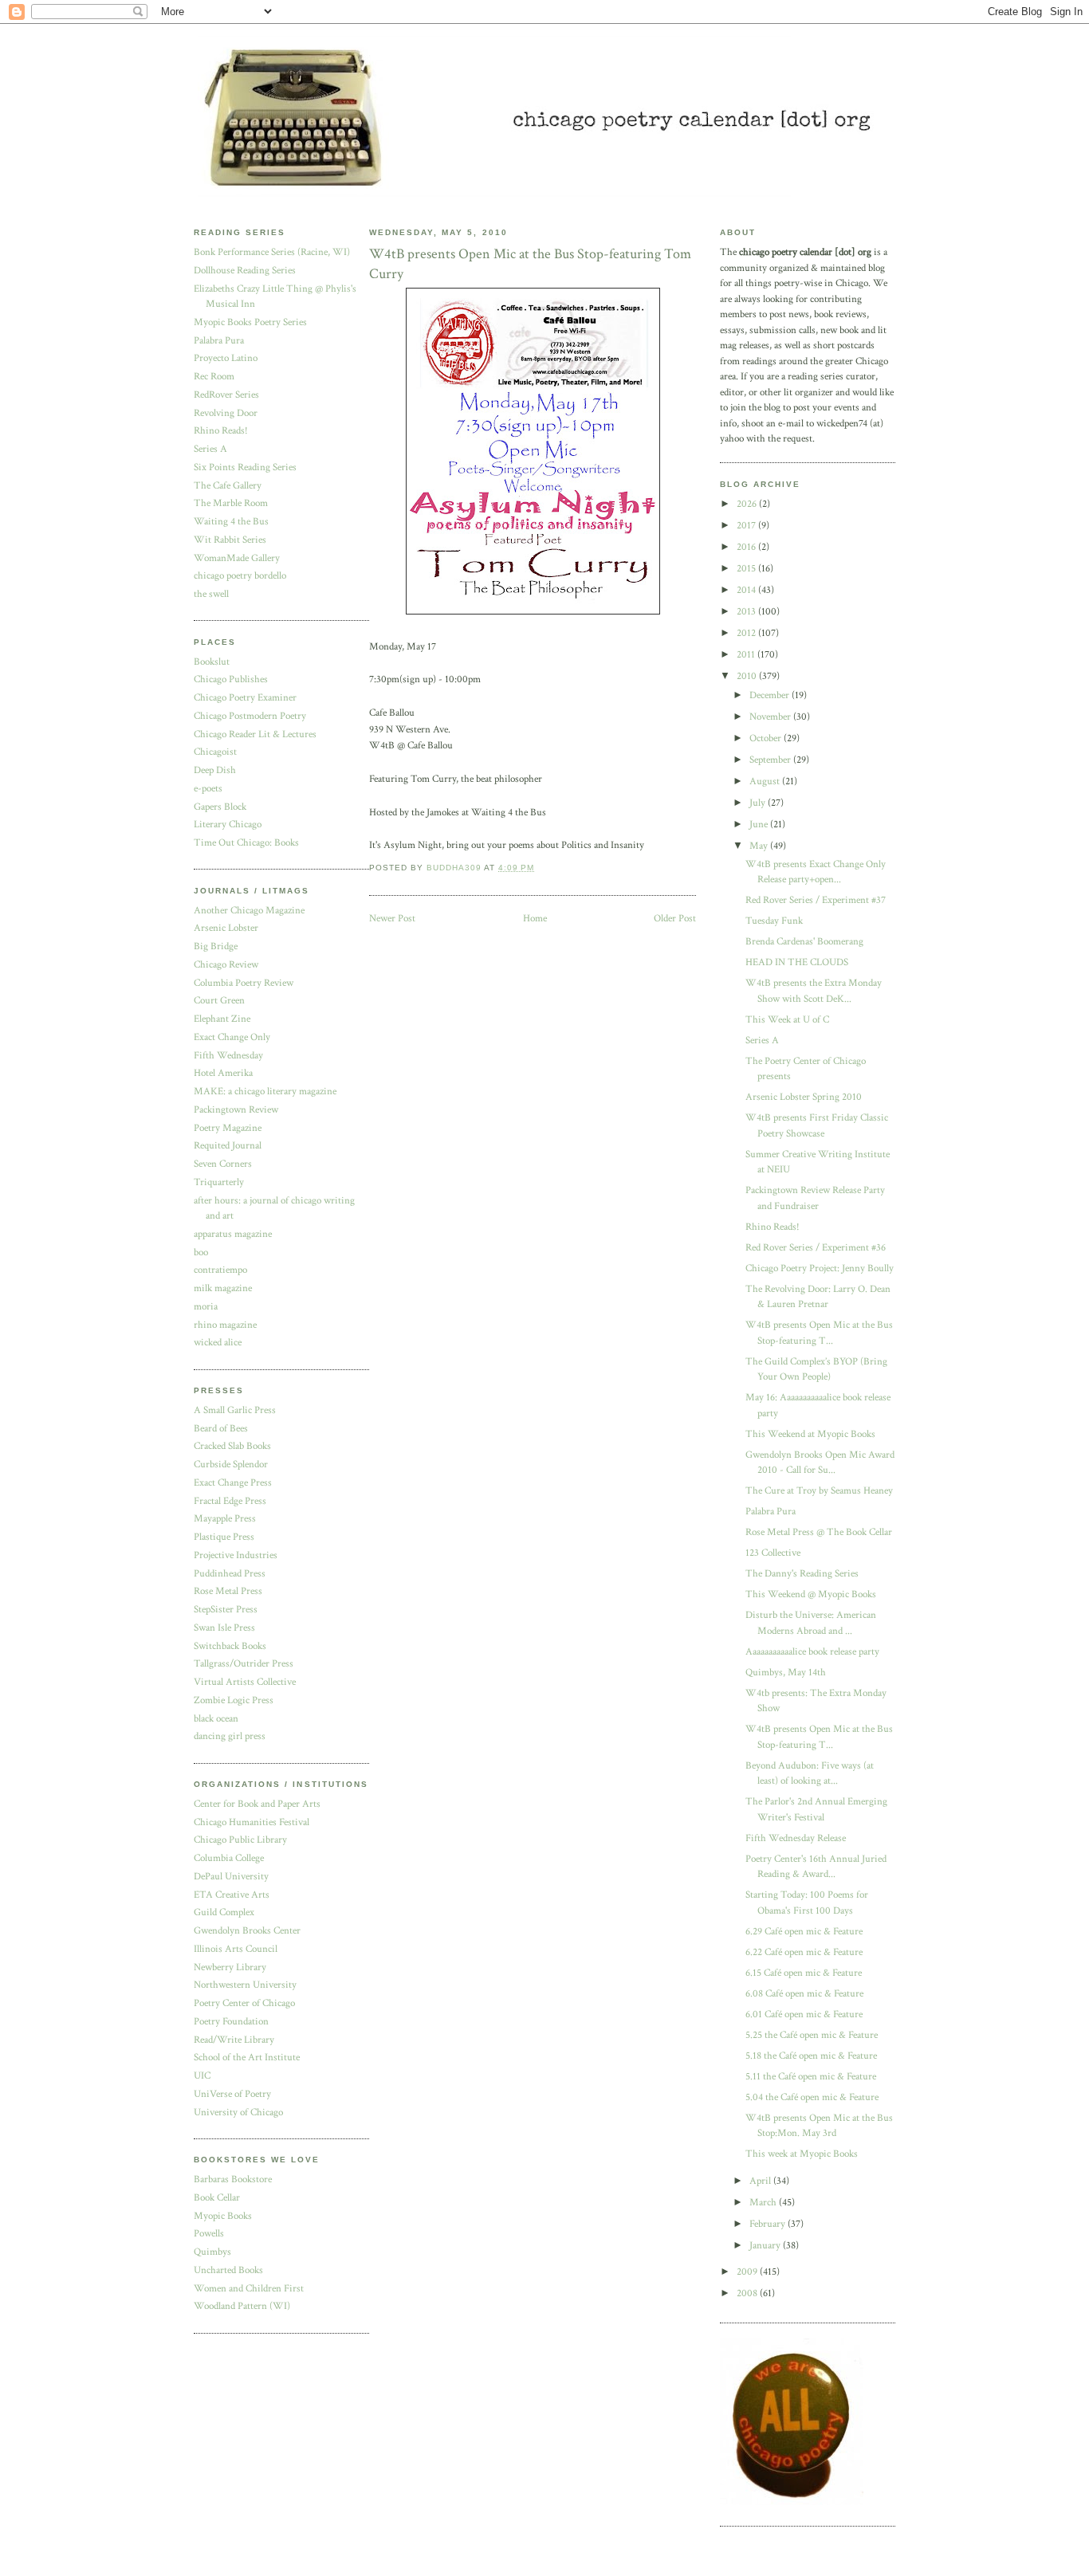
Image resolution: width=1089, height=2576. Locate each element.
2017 (747, 526)
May (760, 846)
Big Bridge (216, 946)
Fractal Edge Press (230, 1501)
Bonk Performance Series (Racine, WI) (272, 252)
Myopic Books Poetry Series (250, 322)
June (760, 825)
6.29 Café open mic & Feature (804, 1932)
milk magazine (223, 1288)
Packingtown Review (236, 1110)
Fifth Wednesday (228, 1056)
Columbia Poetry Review (244, 983)
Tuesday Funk (774, 921)
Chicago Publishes (231, 679)
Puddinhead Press (230, 1574)
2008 (748, 2293)
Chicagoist (215, 752)
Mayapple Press (225, 1519)
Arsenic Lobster (226, 928)
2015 (747, 569)
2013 (747, 612)
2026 (748, 504)
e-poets (208, 789)
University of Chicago (238, 2113)
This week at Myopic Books (802, 2154)
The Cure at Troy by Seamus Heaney (819, 1491)
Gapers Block (220, 807)
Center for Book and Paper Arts (257, 1804)
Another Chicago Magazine (249, 911)
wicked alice (218, 1343)
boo (201, 1253)
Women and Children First (249, 2289)
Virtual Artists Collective (245, 1682)
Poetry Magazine (228, 1128)
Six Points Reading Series (245, 467)
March (764, 2203)
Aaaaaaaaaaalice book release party (812, 1652)
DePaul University (231, 1877)
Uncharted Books (228, 2270)
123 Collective (773, 1553)
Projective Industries (236, 1555)
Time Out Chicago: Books (246, 843)
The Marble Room (231, 503)
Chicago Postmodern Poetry (250, 716)
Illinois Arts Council (236, 1949)
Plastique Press (224, 1537)
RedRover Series (226, 395)
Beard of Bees (221, 1429)
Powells (209, 2234)
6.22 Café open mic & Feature (804, 1952)
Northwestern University (245, 1985)
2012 (747, 633)
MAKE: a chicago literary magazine (265, 1092)
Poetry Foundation (231, 2022)
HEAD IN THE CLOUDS (797, 962)
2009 (748, 2272)
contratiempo (220, 1270)
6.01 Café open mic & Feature (804, 2014)
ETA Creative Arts (232, 1895)
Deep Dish (215, 770)
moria (206, 1307)
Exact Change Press (233, 1483)
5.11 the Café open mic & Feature (811, 2077)
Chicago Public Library (240, 1840)
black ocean (216, 1719)
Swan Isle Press (224, 1628)
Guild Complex (224, 1912)
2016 (747, 547)
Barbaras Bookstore (233, 2179)
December (771, 695)
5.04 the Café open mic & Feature (812, 2097)
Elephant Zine (222, 1019)
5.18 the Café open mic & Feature (811, 2056)
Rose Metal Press (228, 1591)
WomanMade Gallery (237, 558)
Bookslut (212, 662)
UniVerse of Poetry (232, 2094)
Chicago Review (226, 965)
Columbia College (229, 1858)
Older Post (675, 919)
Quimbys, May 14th (786, 1673)
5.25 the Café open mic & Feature (812, 2035)
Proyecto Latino (226, 358)
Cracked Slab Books (232, 1446)
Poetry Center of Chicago (244, 2003)
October (767, 738)
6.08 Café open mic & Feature (804, 1994)
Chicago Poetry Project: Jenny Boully (820, 1268)
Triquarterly (219, 1182)
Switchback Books (230, 1646)
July (759, 803)
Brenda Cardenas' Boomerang (804, 942)
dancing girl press (230, 1736)
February (769, 2224)
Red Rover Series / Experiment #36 (816, 1248)
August (766, 781)
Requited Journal (228, 1146)
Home (535, 919)
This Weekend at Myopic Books (810, 1434)
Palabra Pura (219, 341)
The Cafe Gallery (228, 486)
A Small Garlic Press (235, 1410)
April (761, 2181)
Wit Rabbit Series (230, 540)
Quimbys (212, 2252)
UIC (202, 2076)
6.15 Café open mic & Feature (804, 1973)
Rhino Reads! (221, 431)
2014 (747, 590)
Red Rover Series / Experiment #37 (816, 900)
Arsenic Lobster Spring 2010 (804, 1097)
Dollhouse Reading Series (245, 271)
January (766, 2246)
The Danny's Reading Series (802, 1574)
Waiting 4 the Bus (231, 522)
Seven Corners (223, 1164)
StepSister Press (226, 1610)
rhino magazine (225, 1325)
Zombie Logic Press (234, 1700)
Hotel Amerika (223, 1073)
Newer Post (392, 919)
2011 (747, 655)
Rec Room (214, 377)
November (771, 717)
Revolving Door (226, 413)
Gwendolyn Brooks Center (247, 1931)
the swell (211, 594)
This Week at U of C (787, 1020)
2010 (748, 676)
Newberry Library (230, 1967)
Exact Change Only (232, 1037)
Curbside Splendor (231, 1465)
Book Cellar (217, 2198)
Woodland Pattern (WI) (242, 2306)
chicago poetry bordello (240, 576)
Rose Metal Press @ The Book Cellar (819, 1532)
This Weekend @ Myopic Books (811, 1594)
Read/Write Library (234, 2040)
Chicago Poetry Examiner (245, 698)
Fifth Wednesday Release (796, 1838)
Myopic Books (223, 2216)
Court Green (219, 1001)
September (771, 760)
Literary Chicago (228, 825)
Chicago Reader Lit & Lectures (255, 734)
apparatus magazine (233, 1234)
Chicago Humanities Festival (252, 1822)
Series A (210, 449)
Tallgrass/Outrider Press (244, 1664)
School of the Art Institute (247, 2058)
